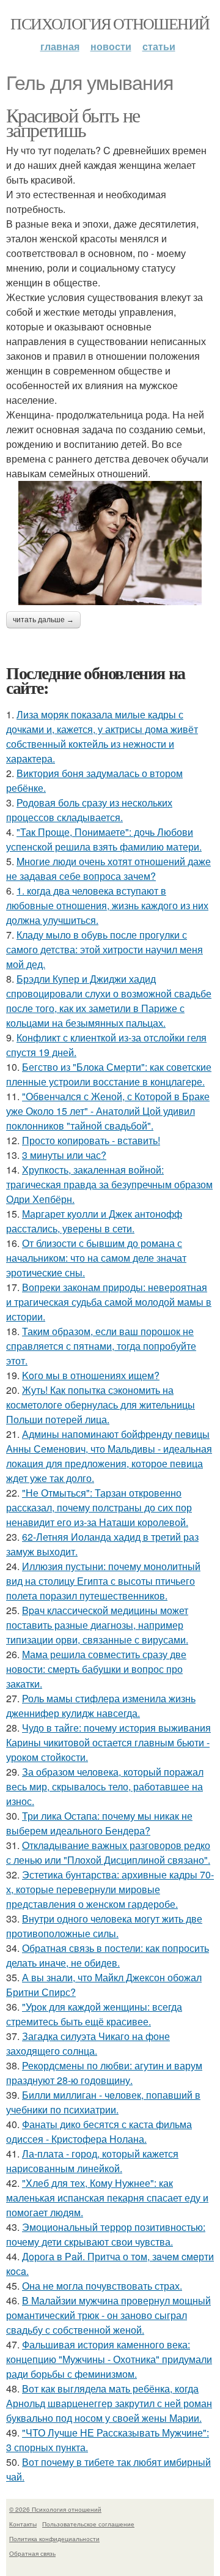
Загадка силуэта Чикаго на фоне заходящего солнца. (88, 2043)
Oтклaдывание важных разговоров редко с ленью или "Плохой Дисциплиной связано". (108, 1852)
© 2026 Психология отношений (55, 2509)
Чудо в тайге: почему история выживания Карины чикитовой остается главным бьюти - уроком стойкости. (108, 1742)
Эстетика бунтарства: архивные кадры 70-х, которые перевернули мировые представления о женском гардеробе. (110, 1889)
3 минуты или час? (64, 1155)
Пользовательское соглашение (88, 2524)
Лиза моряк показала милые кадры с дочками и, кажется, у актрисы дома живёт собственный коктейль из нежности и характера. (102, 736)
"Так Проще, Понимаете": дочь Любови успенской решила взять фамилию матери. (104, 839)
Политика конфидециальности (54, 2539)
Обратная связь (32, 2553)
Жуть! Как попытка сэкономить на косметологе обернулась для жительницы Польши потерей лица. (101, 1405)
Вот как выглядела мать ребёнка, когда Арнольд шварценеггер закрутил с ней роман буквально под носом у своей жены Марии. (109, 2403)
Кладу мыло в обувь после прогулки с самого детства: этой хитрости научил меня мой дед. (105, 949)
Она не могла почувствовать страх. (102, 2286)
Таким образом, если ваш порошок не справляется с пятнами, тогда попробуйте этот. (101, 1346)
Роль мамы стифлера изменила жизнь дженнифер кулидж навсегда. (101, 1706)
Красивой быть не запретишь (73, 122)
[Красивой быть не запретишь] (110, 543)
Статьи (159, 46)
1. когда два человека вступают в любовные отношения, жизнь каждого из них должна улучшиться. (107, 905)
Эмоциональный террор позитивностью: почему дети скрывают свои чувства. (106, 2234)
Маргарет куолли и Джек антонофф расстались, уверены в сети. (94, 1221)
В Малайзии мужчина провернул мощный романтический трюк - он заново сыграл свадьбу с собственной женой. (108, 2315)
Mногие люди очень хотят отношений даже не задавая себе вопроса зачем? (108, 869)
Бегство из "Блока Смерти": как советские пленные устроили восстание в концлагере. (109, 1074)
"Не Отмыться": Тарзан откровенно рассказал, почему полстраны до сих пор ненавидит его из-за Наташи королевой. (99, 1507)
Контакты (23, 2524)
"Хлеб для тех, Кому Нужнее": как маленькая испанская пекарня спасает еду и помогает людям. (107, 2198)
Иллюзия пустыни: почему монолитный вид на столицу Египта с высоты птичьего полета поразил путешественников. (103, 1581)
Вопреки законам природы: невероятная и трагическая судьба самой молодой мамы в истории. (109, 1302)
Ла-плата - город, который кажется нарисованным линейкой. (92, 2161)
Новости (111, 46)
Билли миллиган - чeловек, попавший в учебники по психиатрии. (103, 2102)
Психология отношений (110, 23)
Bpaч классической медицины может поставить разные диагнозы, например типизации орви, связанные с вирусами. (97, 1625)
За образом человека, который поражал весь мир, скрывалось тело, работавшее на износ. (105, 1786)
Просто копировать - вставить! (91, 1140)
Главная (60, 46)
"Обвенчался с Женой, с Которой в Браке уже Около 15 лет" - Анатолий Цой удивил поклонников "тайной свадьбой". (108, 1111)
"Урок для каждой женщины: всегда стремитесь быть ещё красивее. (94, 2014)
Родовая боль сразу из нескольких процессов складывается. (89, 810)
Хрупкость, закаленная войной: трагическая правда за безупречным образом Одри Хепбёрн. (109, 1184)
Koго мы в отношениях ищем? (91, 1375)
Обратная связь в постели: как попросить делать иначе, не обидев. (108, 1955)
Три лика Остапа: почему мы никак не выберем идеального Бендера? (99, 1823)
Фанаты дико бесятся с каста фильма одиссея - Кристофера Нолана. (99, 2131)
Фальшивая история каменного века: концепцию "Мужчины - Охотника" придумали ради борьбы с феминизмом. (109, 2359)
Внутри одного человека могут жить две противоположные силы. (104, 1926)
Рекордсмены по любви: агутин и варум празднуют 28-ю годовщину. (104, 2073)
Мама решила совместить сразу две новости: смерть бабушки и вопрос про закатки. (96, 1669)
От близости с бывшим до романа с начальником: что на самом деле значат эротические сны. (96, 1258)
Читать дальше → (43, 620)
